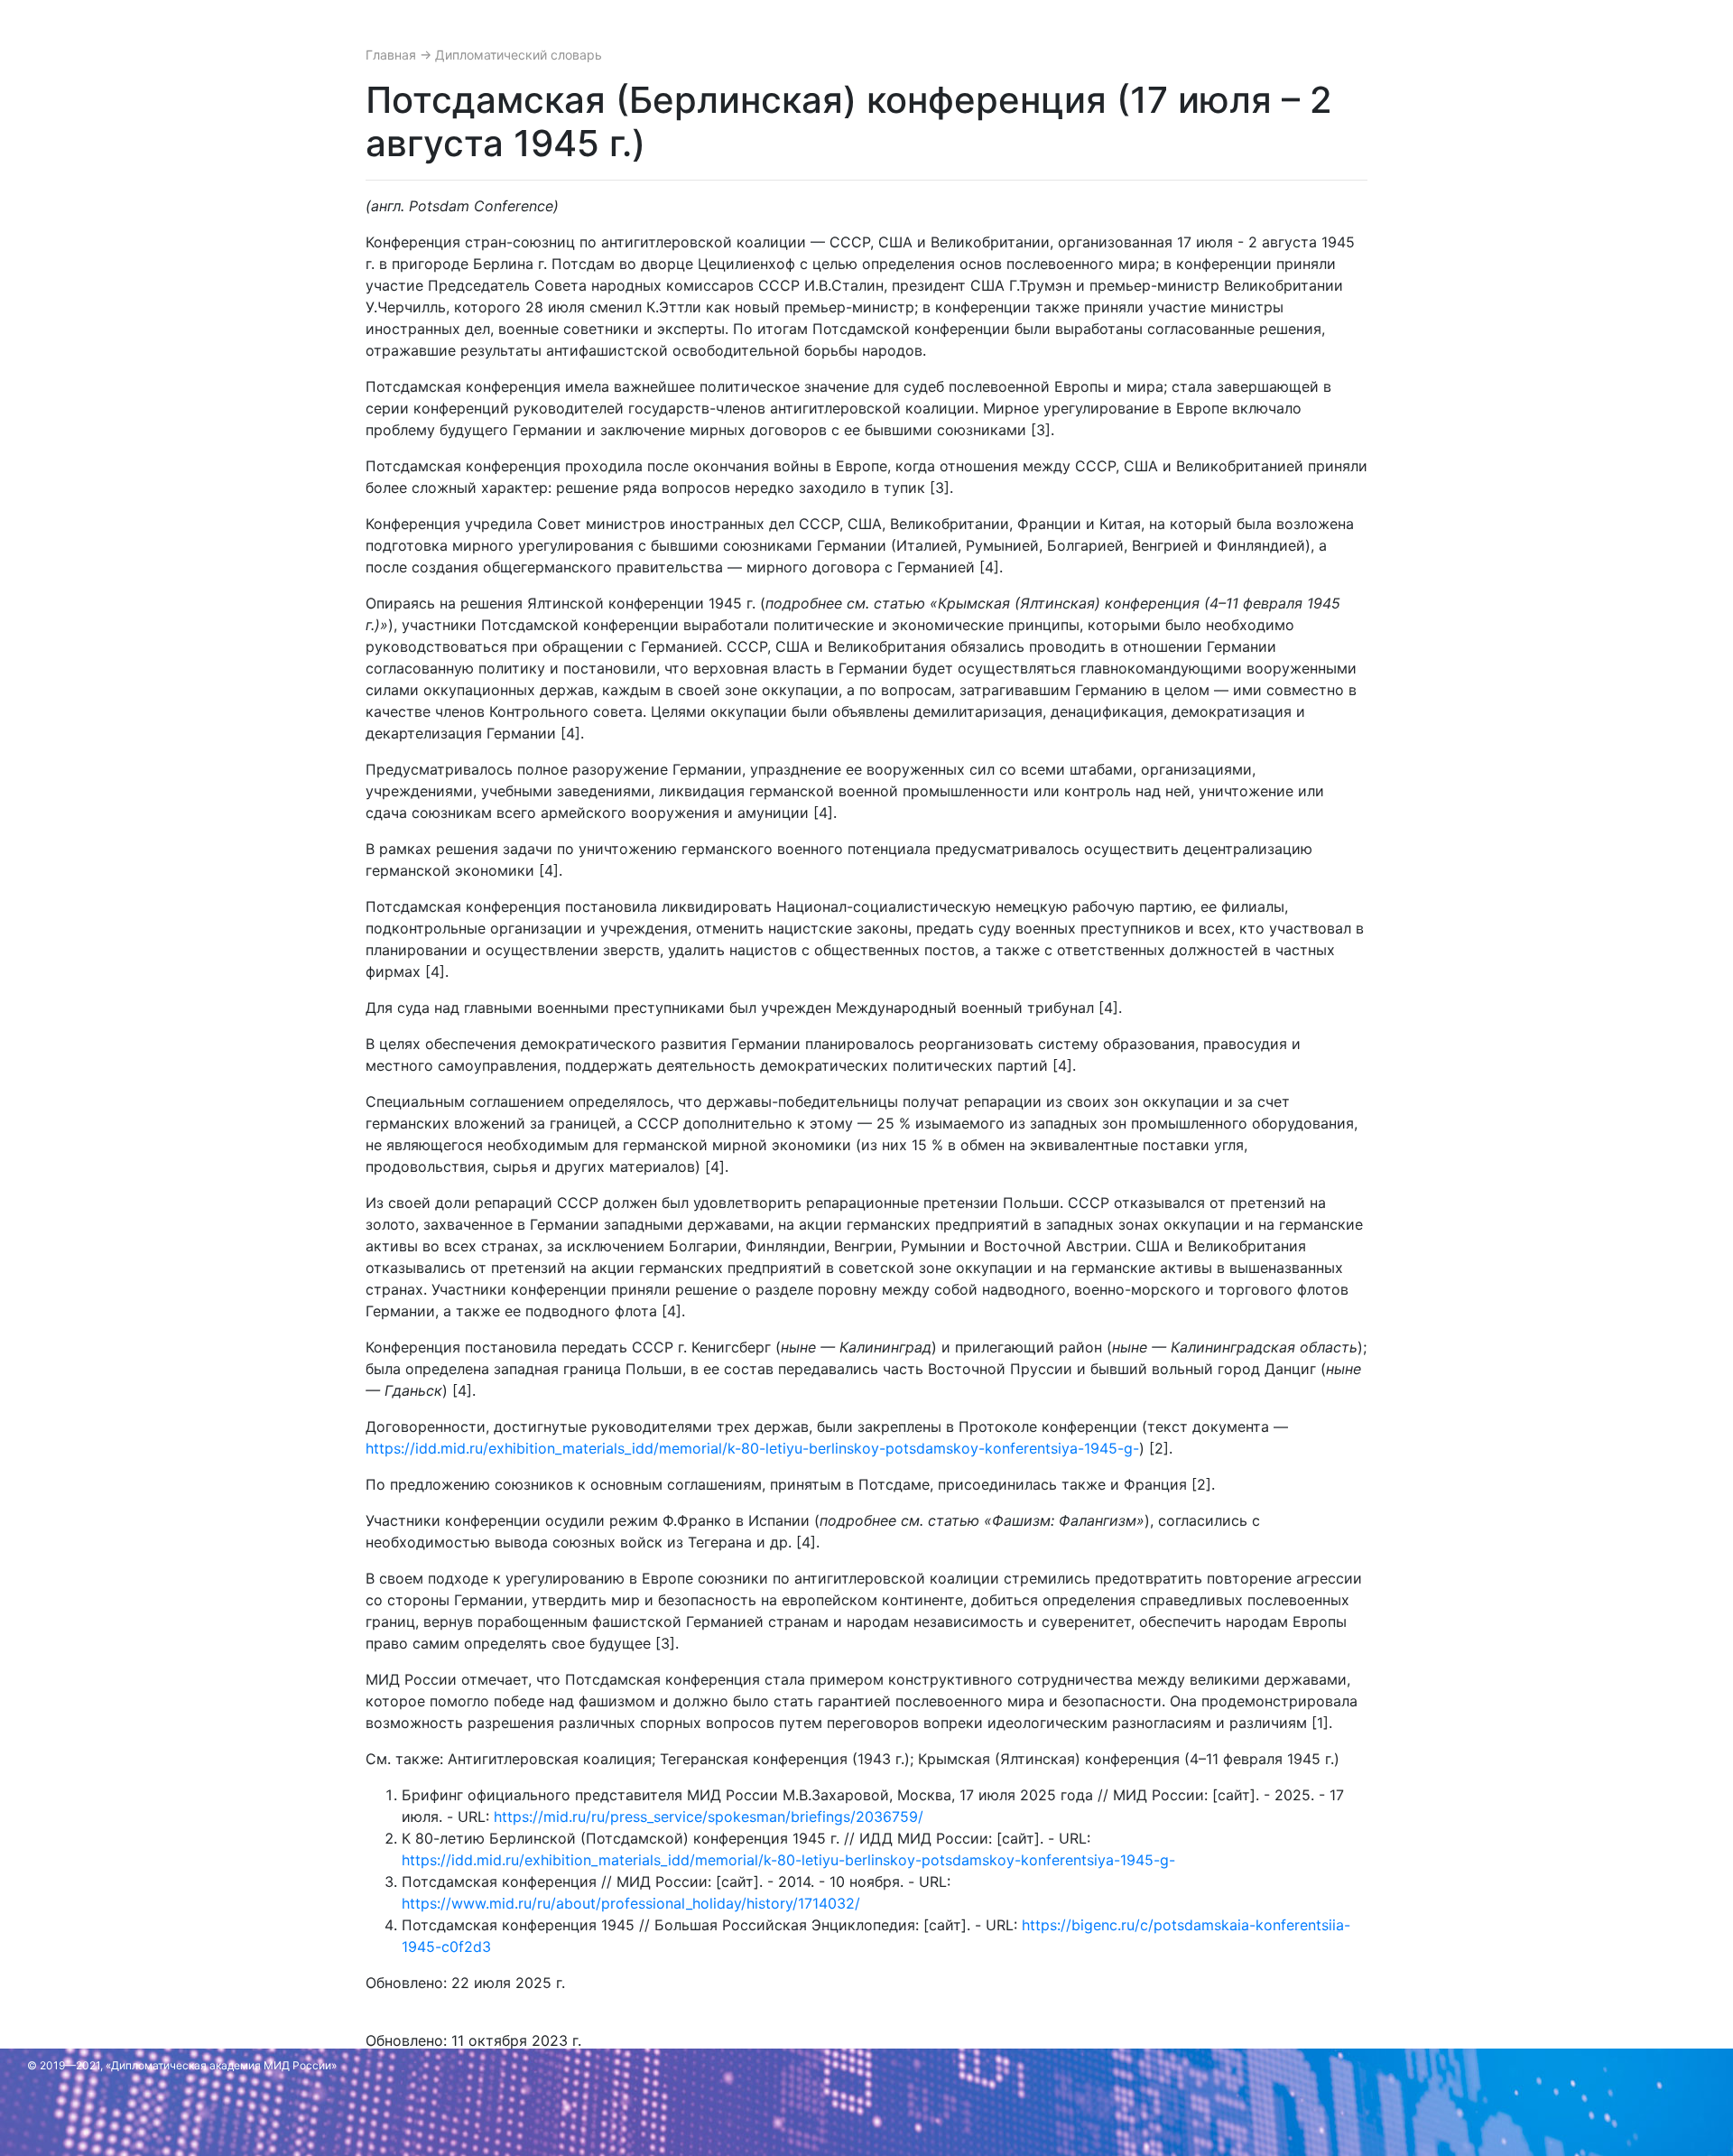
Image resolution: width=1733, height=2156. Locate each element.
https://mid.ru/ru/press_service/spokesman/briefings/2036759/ (709, 1817)
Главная (393, 55)
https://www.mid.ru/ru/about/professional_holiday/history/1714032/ (631, 1903)
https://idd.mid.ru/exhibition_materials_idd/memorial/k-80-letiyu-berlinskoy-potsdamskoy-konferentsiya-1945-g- (752, 1448)
